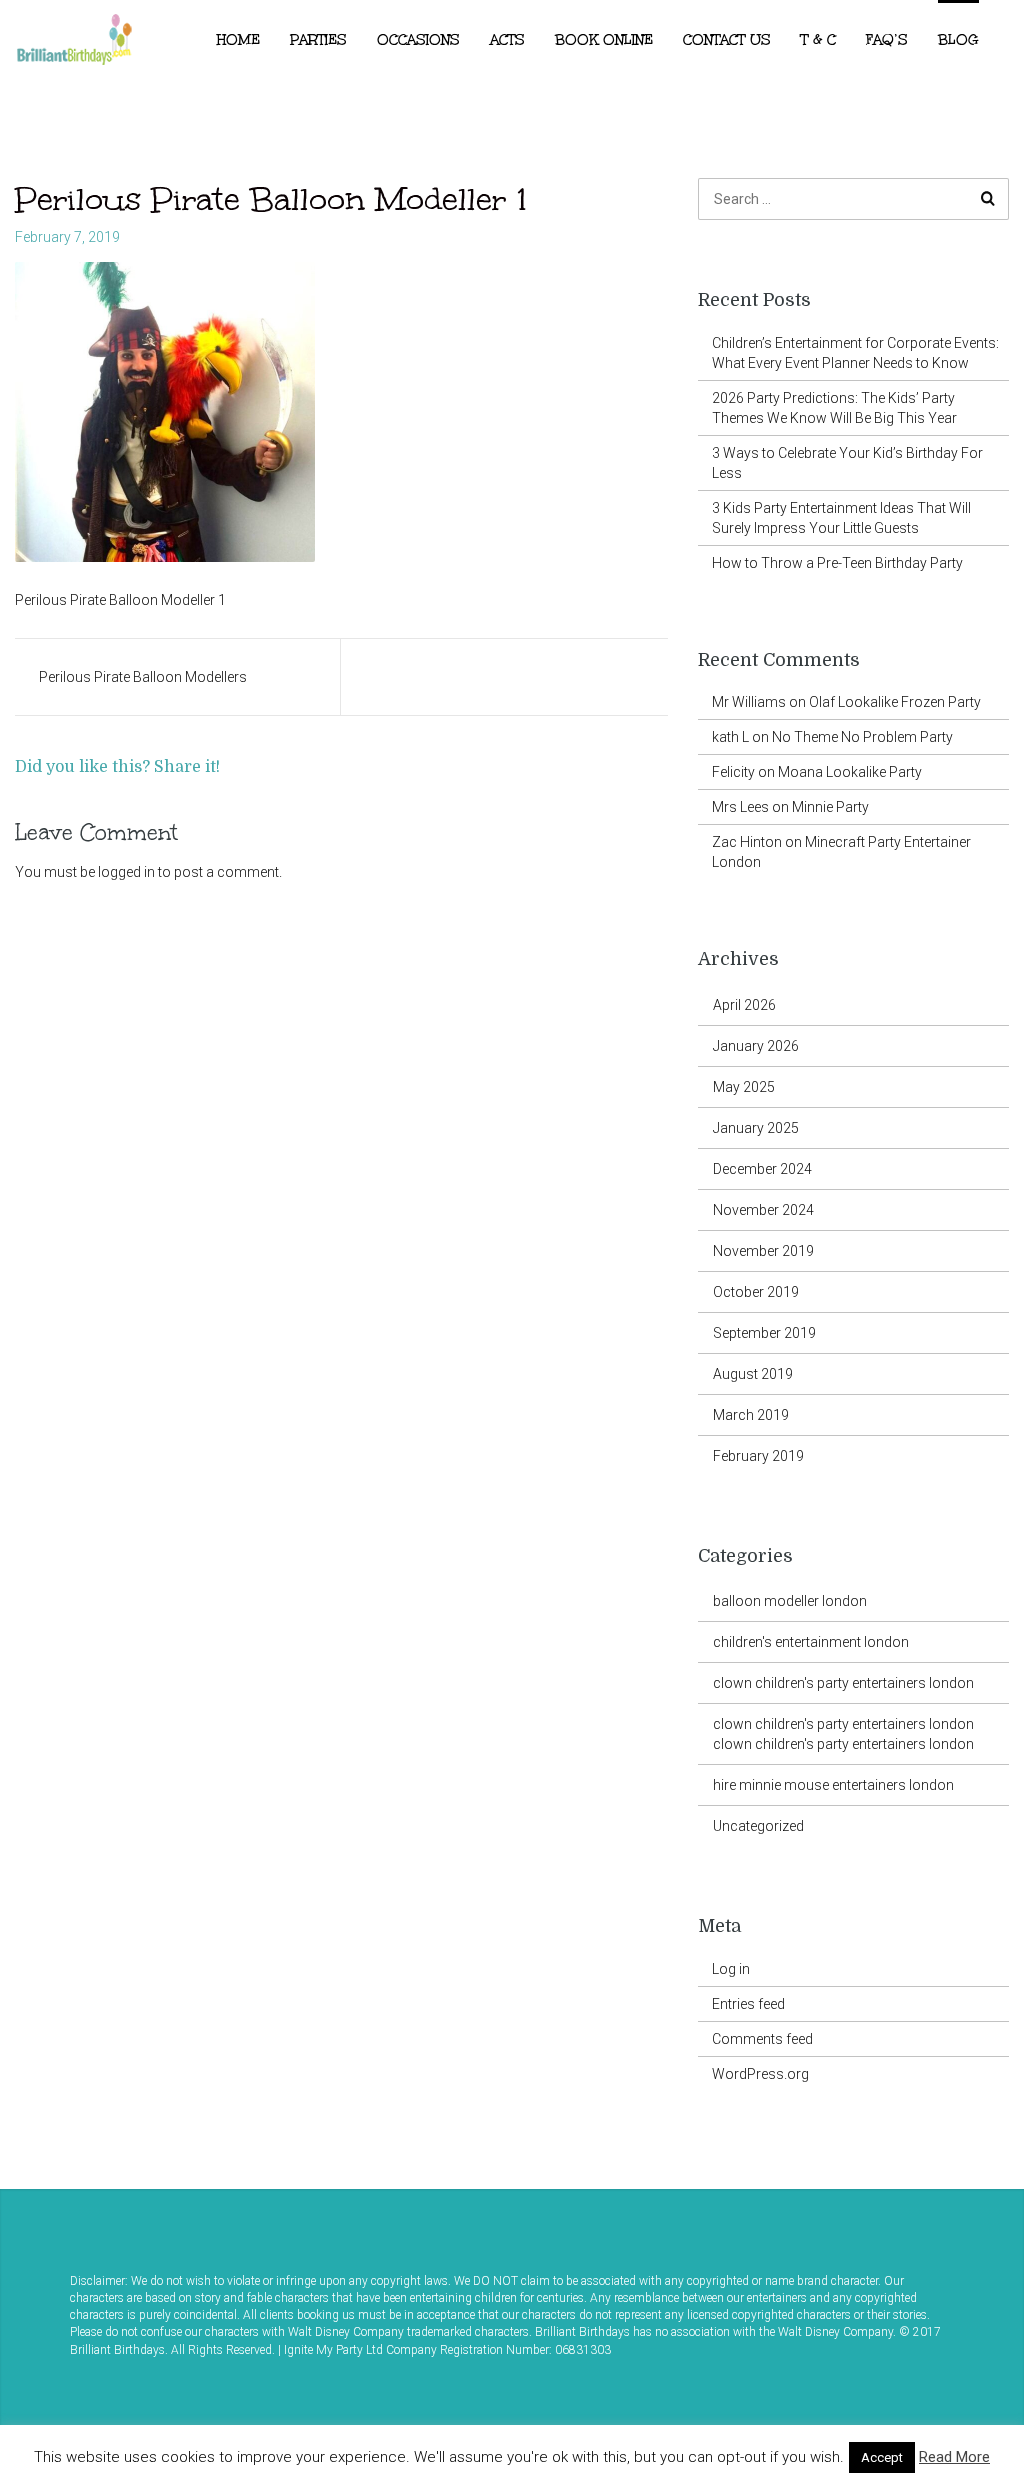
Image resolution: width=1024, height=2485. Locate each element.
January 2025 (756, 1128)
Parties (318, 40)
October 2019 (756, 1292)
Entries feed (748, 2004)
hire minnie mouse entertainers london (833, 1785)
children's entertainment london (811, 1642)
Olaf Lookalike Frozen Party (895, 702)
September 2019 (764, 1333)
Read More (954, 2457)
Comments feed (762, 2039)
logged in (126, 872)
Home (238, 40)
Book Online (604, 40)
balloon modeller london (790, 1601)
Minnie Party (830, 807)
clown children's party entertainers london (843, 1683)
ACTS (507, 40)
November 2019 (763, 1251)
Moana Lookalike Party (850, 772)
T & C (818, 40)
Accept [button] (882, 2457)
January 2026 (756, 1046)
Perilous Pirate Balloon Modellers (143, 677)
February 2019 (758, 1456)
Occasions (418, 40)
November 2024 (763, 1210)
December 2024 (762, 1169)
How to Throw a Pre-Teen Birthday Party (837, 563)
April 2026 (744, 1005)
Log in (731, 1969)
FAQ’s (887, 40)
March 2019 (751, 1415)
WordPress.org (760, 2074)
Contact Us (727, 40)
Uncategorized (758, 1826)
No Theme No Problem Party (862, 737)
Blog (958, 40)
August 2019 (753, 1374)
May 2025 (744, 1087)
